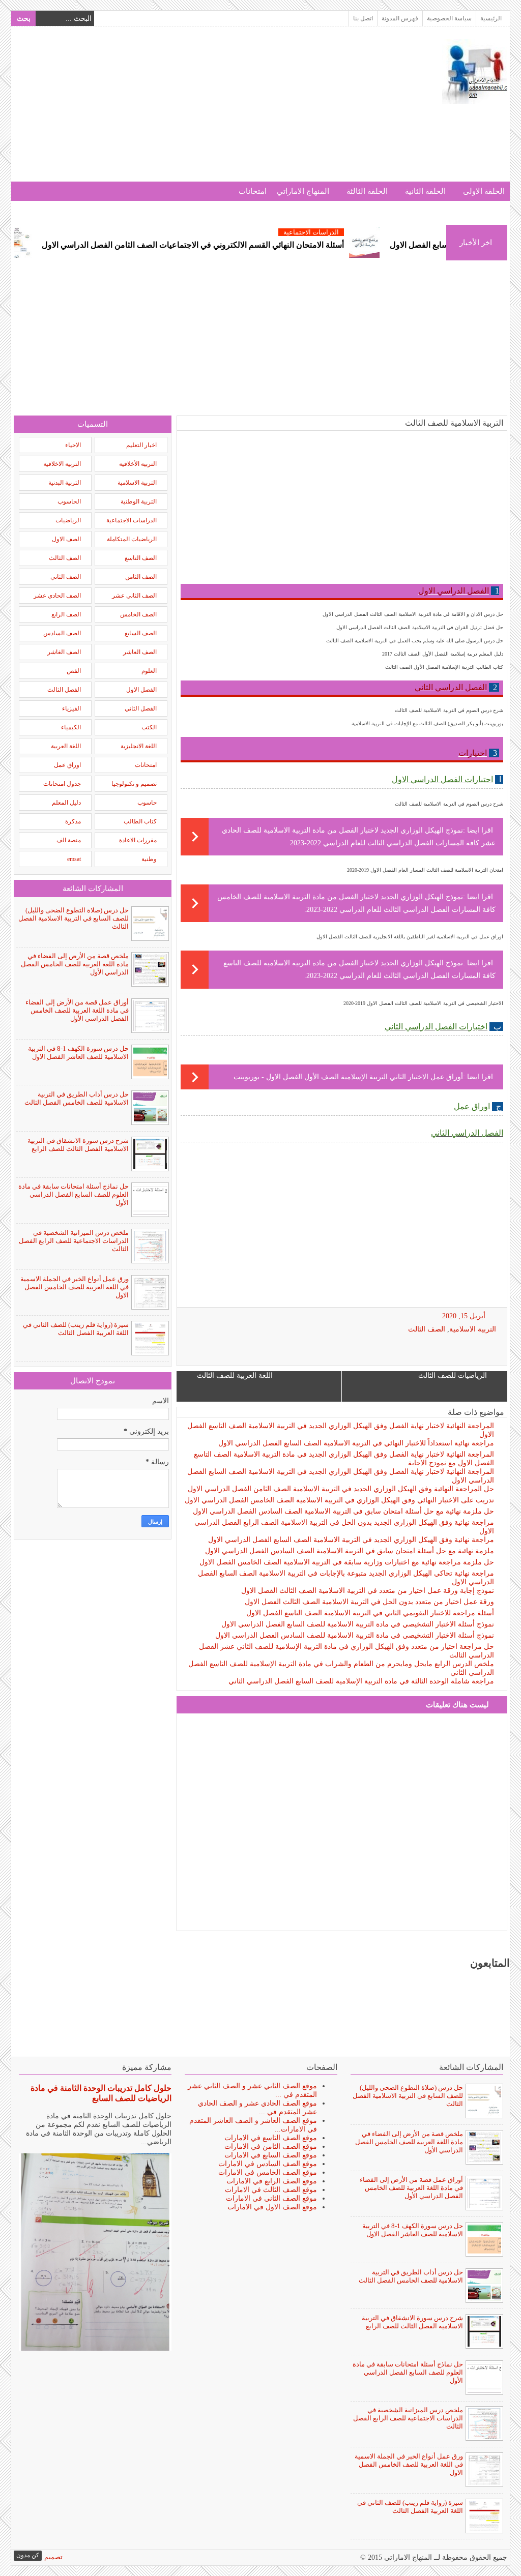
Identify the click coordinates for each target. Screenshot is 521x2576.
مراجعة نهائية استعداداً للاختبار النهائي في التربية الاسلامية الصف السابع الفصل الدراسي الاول (356, 1443)
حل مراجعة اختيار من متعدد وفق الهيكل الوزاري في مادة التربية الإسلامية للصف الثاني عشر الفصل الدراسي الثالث (346, 1651)
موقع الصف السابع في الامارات (271, 2155)
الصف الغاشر (64, 652)
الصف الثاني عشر (134, 596)
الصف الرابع (66, 614)
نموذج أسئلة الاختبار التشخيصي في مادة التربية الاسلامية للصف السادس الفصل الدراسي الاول (355, 1635)
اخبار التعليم (141, 445)
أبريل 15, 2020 (464, 1316)
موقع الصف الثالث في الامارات (271, 2190)
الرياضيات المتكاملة (132, 539)
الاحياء (73, 445)
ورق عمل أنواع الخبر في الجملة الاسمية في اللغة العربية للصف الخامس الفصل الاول (75, 1287)
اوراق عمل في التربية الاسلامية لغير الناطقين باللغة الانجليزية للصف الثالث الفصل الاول (410, 937)
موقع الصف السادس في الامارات (268, 2164)
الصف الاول (66, 539)
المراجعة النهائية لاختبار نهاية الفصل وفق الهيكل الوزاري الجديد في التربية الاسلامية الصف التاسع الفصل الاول (341, 1430)
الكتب (149, 727)
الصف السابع (141, 633)
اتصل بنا (363, 18)
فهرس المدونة (400, 18)
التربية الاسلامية (473, 1329)
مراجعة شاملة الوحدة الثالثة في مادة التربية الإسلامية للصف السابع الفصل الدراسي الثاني (361, 1681)
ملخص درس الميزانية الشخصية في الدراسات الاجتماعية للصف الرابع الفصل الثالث (74, 1241)
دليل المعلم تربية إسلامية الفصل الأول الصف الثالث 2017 (443, 654)
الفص (74, 671)
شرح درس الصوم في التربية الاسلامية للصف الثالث (449, 710)
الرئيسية (491, 18)
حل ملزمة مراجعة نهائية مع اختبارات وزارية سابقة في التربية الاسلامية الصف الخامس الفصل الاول (347, 1562)
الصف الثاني (66, 577)
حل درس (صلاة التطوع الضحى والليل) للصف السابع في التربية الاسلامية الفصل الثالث (74, 918)
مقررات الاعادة (138, 840)
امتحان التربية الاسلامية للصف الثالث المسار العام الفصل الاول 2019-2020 (425, 870)
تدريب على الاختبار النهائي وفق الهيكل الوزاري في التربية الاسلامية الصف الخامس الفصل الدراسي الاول (339, 1500)
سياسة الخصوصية (449, 18)
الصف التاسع (141, 558)
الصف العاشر (140, 652)
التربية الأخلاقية (138, 464)
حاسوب (147, 803)
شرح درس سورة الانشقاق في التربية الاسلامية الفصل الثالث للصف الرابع (78, 1145)
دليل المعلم (66, 803)
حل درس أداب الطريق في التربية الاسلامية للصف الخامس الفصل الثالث (77, 1098)
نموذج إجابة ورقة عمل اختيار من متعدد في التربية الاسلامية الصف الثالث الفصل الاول (368, 1591)
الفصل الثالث (64, 690)
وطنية (149, 859)
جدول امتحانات (62, 784)
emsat (74, 859)
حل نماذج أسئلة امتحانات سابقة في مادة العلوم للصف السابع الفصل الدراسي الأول (74, 1194)
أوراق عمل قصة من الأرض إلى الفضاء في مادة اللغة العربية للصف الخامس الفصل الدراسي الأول (77, 1010)
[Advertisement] (199, 110)
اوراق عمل (67, 765)
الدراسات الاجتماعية (358, 232)
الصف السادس (62, 633)
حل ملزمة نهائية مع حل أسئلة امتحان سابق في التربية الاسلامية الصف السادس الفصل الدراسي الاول (343, 1511)
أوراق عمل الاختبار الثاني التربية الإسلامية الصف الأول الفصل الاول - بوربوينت (348, 1077)
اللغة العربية (66, 746)
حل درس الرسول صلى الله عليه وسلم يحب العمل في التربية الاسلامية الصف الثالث (415, 641)
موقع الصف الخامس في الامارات (268, 2172)
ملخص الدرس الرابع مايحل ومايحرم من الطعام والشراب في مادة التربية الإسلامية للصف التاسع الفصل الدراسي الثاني (341, 1668)
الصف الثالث (427, 1329)
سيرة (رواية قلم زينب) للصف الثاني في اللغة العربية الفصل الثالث (76, 1329)
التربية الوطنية (139, 501)
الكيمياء (71, 727)
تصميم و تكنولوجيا (134, 784)
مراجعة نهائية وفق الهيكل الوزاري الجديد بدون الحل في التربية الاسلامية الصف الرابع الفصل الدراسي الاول (344, 1527)
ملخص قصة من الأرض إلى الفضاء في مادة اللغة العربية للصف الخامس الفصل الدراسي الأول (75, 964)
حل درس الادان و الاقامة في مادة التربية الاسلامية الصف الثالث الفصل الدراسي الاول (413, 614)
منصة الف (69, 840)
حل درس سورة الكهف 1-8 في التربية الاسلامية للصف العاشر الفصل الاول (78, 1053)
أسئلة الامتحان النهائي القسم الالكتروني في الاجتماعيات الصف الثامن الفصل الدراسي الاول (240, 245)
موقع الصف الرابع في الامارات (272, 2181)
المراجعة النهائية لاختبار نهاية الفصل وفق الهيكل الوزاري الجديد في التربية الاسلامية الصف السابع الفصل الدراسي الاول (341, 1476)
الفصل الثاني (141, 708)
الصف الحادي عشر (57, 596)
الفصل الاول (141, 690)
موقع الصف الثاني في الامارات (271, 2198)
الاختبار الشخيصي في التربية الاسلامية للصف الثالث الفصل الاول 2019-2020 (423, 1003)
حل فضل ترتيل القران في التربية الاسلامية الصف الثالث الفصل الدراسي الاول (420, 627)
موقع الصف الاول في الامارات (272, 2207)
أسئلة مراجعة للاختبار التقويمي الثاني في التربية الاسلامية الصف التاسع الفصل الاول (370, 1613)
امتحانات (253, 191)
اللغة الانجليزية (139, 746)
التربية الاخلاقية (62, 464)
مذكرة (73, 821)
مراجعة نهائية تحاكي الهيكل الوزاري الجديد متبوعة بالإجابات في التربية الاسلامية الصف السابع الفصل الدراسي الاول (346, 1578)
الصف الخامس (138, 614)
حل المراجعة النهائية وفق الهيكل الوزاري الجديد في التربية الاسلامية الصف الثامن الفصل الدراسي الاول (341, 1489)
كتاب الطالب (140, 821)
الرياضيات (68, 520)
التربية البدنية (65, 483)
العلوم (149, 671)
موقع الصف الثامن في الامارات (271, 2146)
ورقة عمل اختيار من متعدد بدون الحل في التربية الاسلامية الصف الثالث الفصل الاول (369, 1602)
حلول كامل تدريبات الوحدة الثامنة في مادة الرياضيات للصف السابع (101, 2093)
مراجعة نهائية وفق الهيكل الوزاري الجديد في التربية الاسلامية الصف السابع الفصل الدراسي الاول (351, 1540)
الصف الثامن (141, 577)
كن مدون (28, 2555)
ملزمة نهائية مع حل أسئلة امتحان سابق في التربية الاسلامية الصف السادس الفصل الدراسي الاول (350, 1551)
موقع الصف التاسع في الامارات (271, 2138)
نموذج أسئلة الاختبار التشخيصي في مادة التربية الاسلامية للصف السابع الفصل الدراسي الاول (358, 1624)
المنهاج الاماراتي (303, 191)
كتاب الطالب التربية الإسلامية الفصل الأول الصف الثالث (444, 667)
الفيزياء (71, 708)
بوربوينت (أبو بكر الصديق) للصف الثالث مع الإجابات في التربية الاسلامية (427, 723)
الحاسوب (69, 501)
